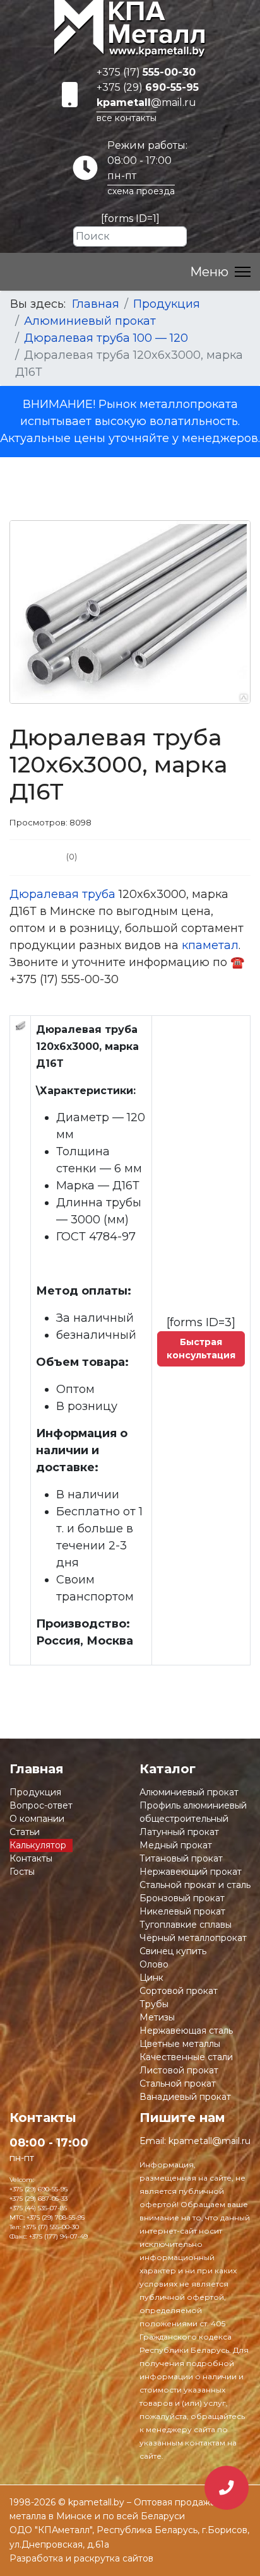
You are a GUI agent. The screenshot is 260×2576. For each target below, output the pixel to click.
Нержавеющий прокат (191, 1872)
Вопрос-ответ (41, 1805)
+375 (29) (148, 87)
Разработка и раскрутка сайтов (81, 2558)
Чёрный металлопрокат (193, 1938)
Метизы (157, 2017)
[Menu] (220, 272)
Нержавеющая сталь (186, 2031)
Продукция (35, 1792)
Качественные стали (186, 2057)
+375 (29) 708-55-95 (56, 2218)
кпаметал (210, 945)
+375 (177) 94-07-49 (58, 2236)
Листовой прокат (179, 2070)
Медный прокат (176, 1845)
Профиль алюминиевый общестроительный (193, 1812)
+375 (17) (146, 72)
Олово (154, 1964)
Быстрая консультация (201, 1349)
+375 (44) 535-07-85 (38, 2208)
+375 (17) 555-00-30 (51, 2227)
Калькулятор (38, 1845)
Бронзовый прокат (182, 1898)
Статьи (25, 1832)
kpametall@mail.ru (210, 2141)
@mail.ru (146, 102)
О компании (37, 1819)
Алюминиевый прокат (189, 1792)
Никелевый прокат (182, 1911)
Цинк (151, 1978)
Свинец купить (173, 1951)
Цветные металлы (180, 2044)
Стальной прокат (178, 2084)
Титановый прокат (181, 1858)
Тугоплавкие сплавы (186, 1925)
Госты (22, 1872)
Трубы (154, 2004)
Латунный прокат (179, 1832)
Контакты (31, 1858)
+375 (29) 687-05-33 (38, 2199)
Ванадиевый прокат (185, 2097)
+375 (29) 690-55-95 (38, 2189)
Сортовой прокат (179, 1991)
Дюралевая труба (62, 894)
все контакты (127, 118)
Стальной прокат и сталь (195, 1885)
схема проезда (141, 191)
